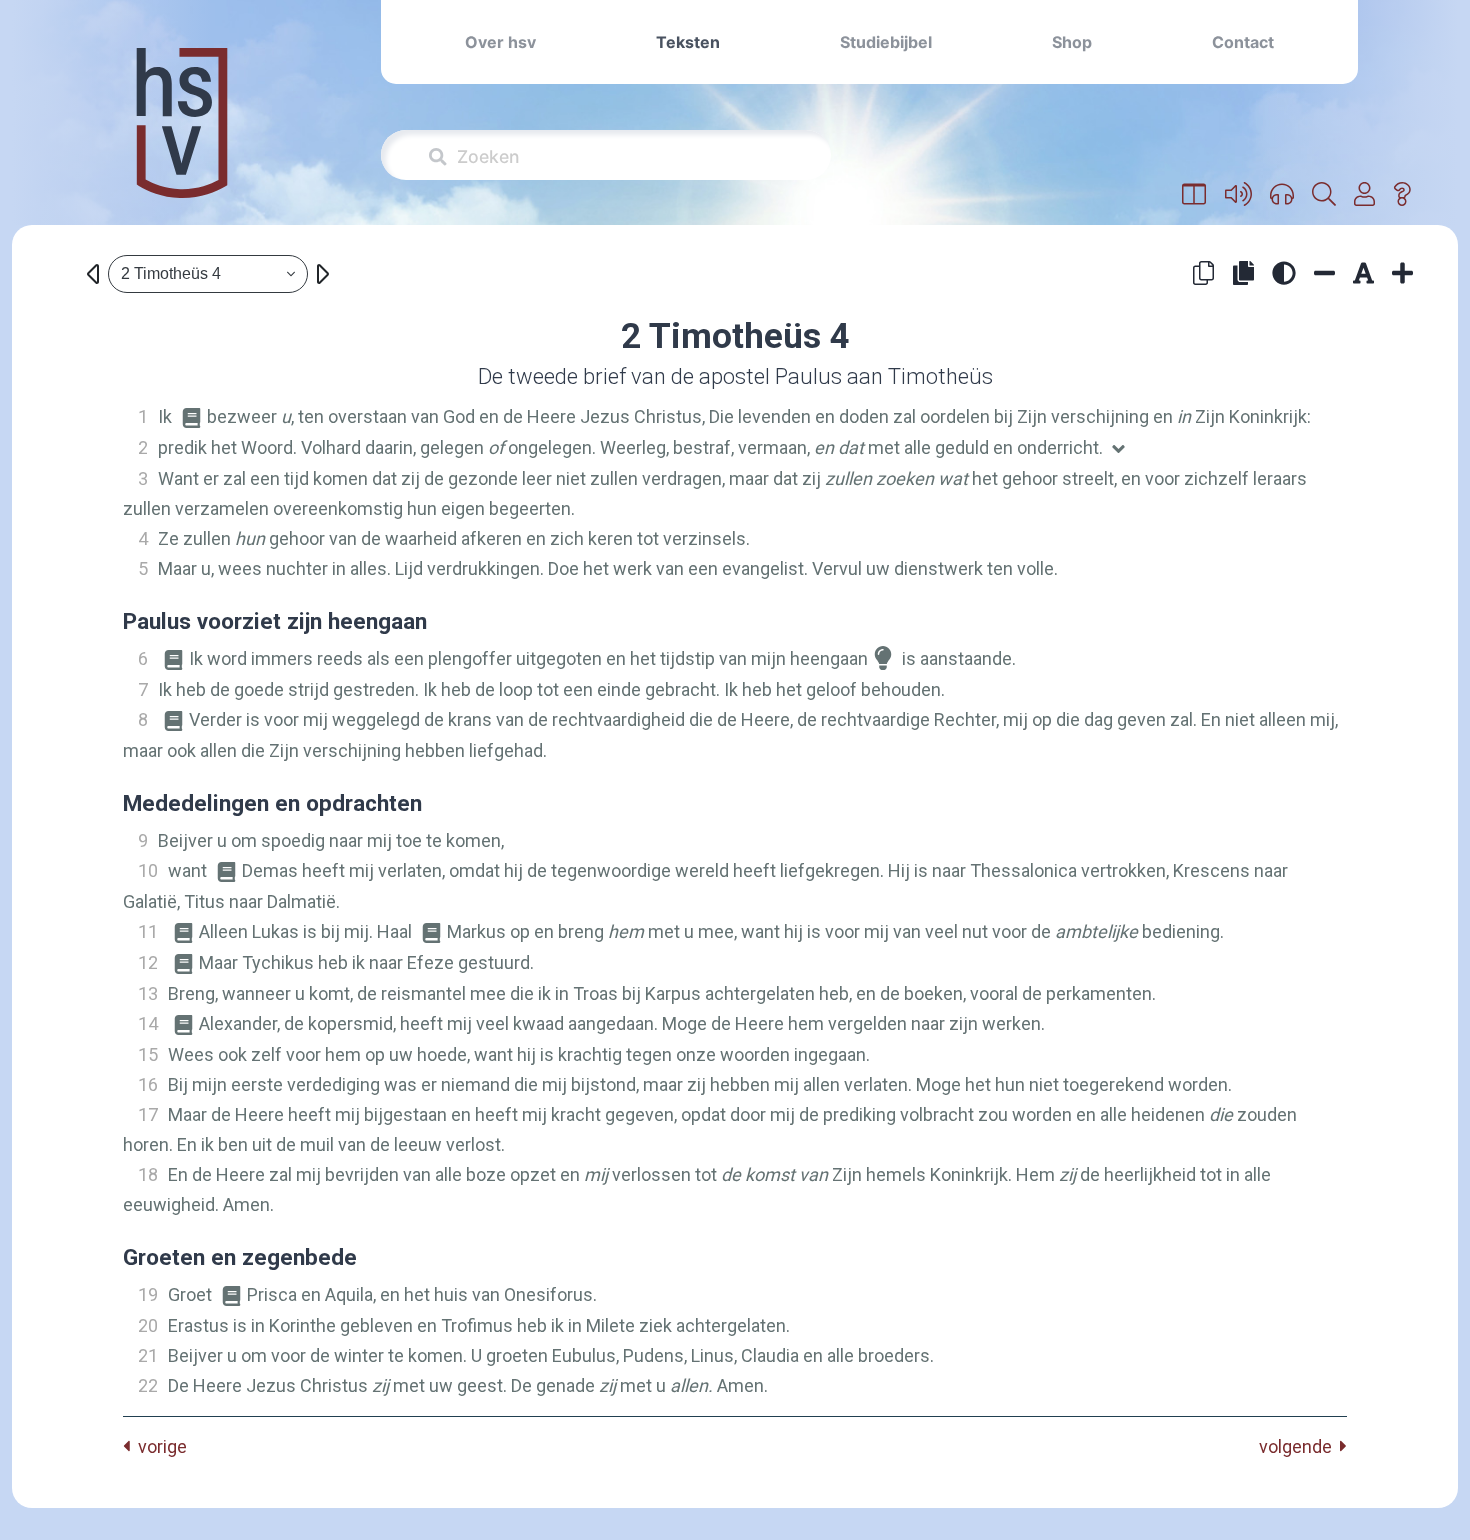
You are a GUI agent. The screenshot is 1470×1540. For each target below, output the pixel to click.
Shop (1072, 42)
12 (148, 962)
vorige (158, 1446)
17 (148, 1114)
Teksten (688, 42)
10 (148, 870)
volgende (1299, 1446)
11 (148, 931)
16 (148, 1084)
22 (148, 1385)
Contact (1243, 42)
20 (148, 1325)
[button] (1194, 195)
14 (148, 1023)
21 (148, 1355)
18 (148, 1174)
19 (148, 1294)
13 (148, 993)
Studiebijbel (886, 42)
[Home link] (182, 136)
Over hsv (500, 42)
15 (148, 1054)
